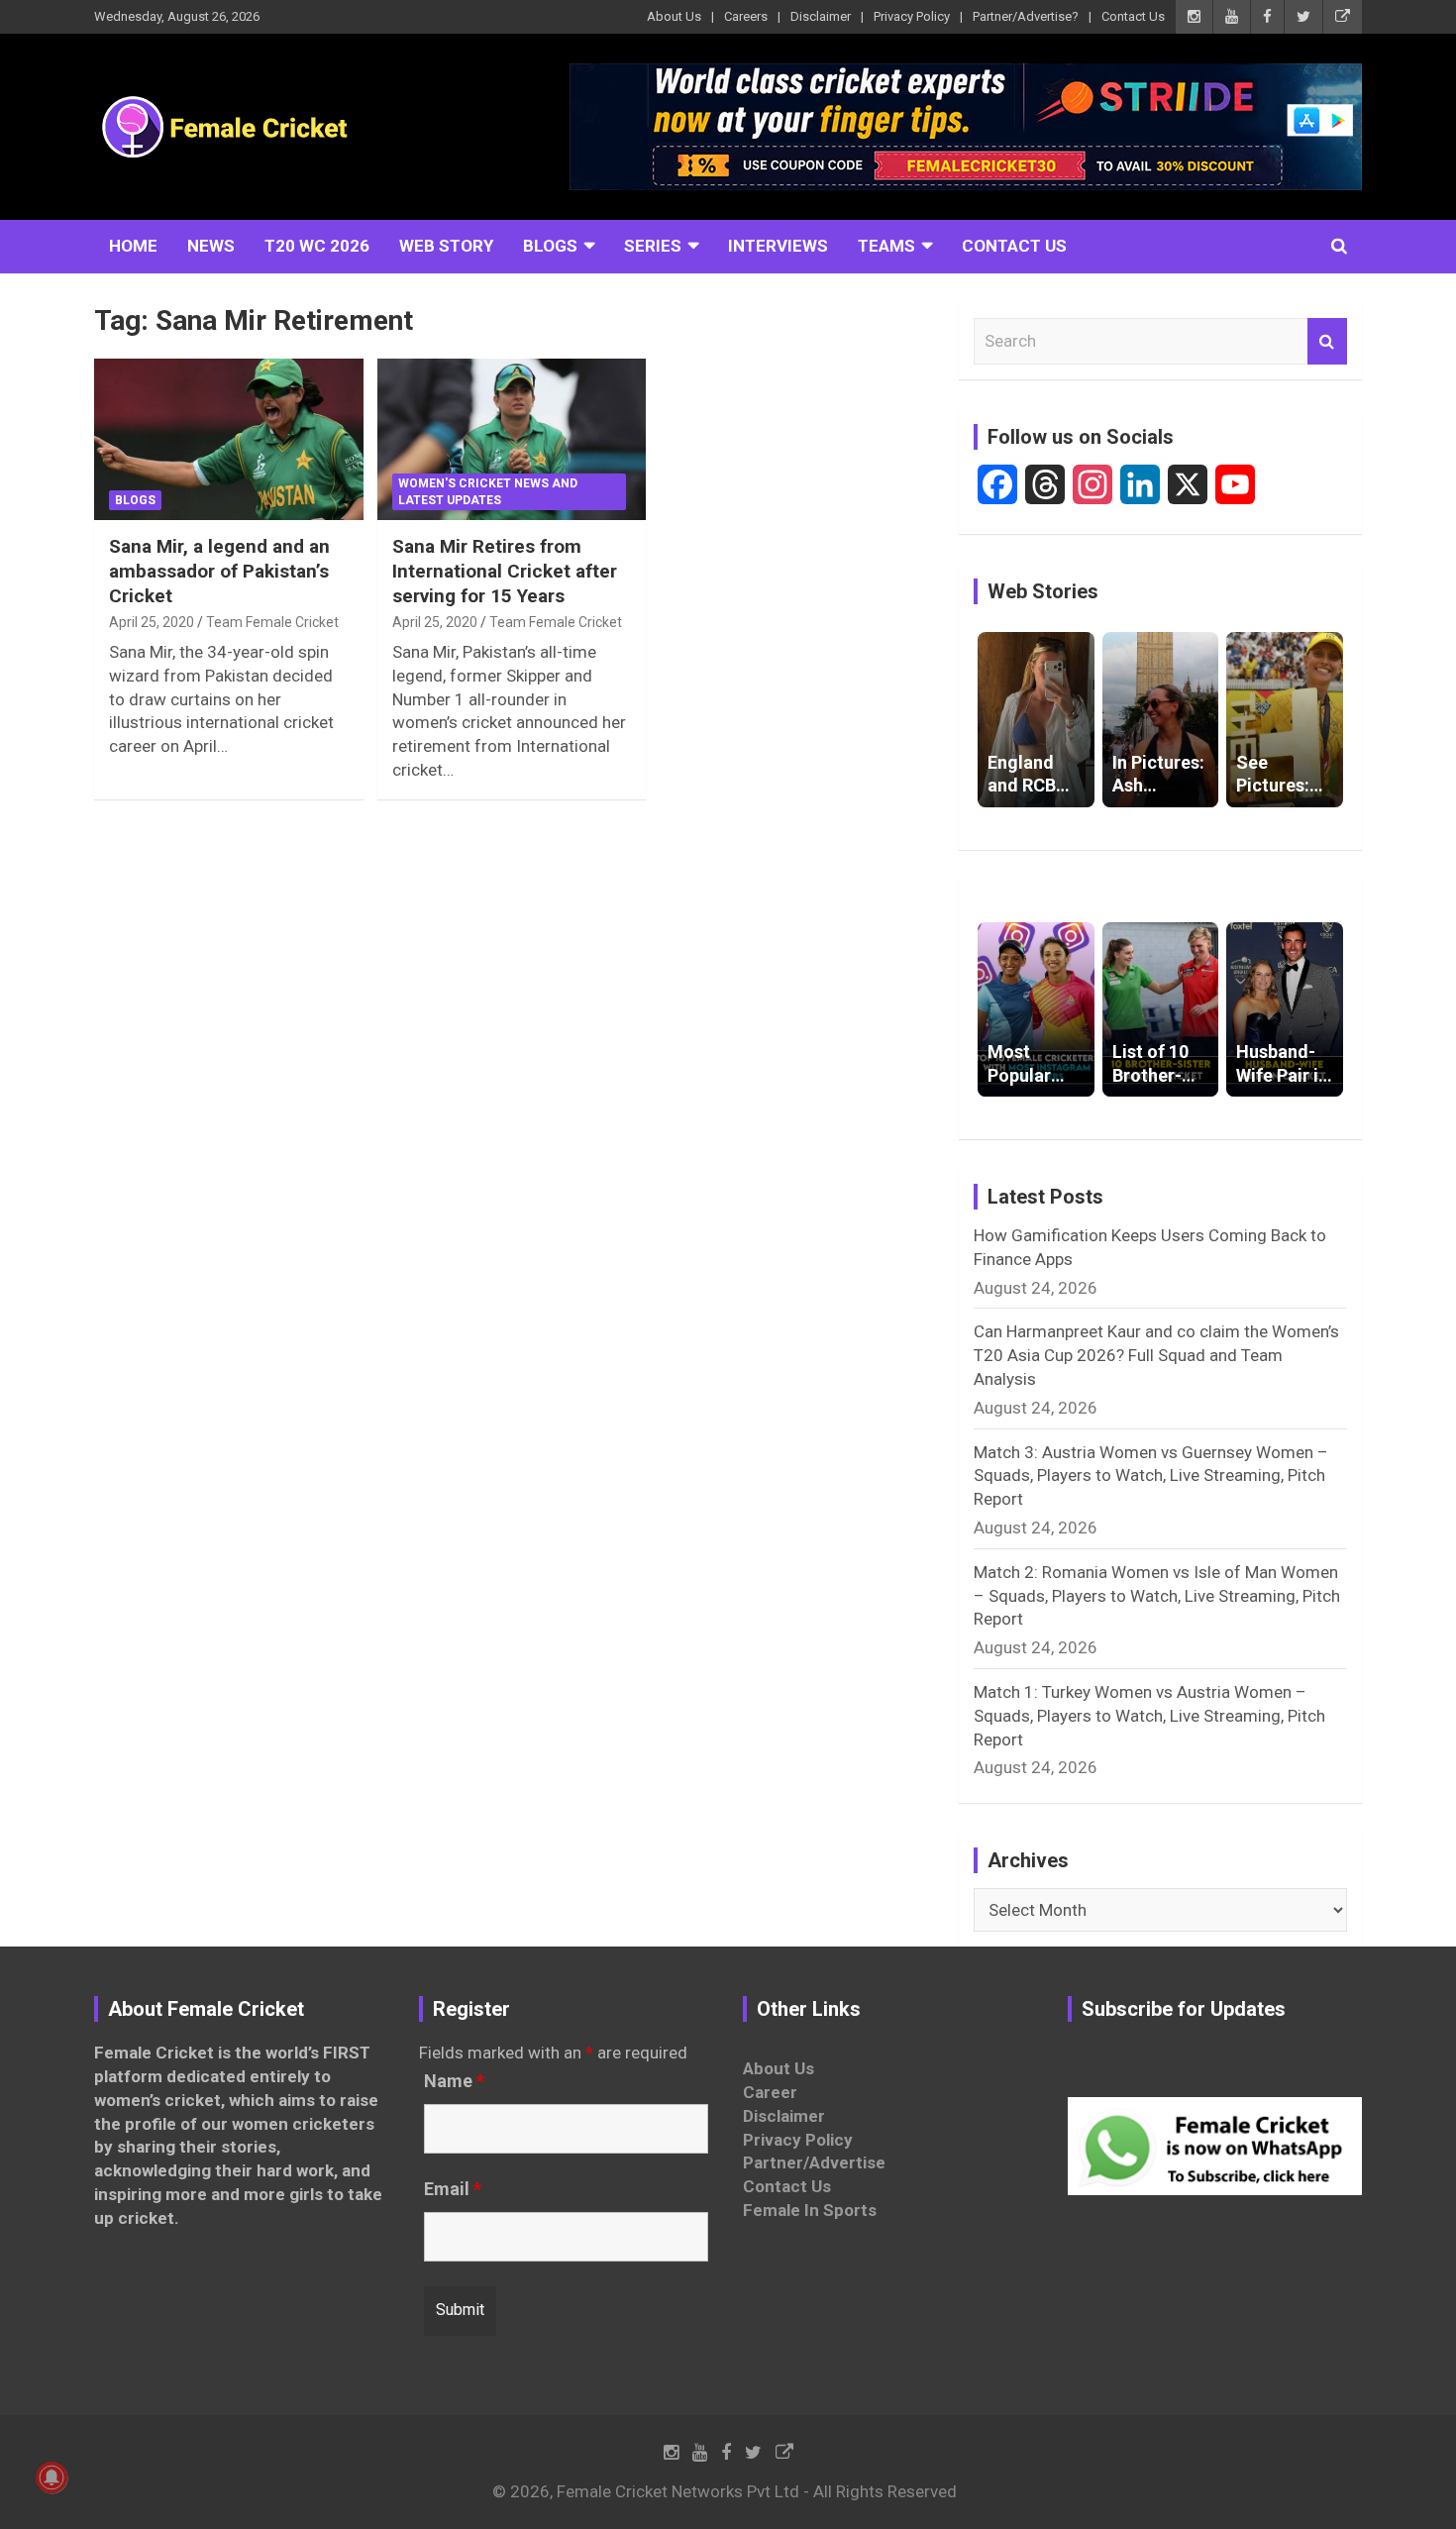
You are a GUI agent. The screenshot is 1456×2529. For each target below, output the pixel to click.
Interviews (778, 246)
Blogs (550, 246)
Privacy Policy (912, 16)
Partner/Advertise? (1026, 16)
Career (770, 2092)
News (211, 246)
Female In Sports (810, 2210)
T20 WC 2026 (317, 246)
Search (1327, 342)
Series (653, 246)
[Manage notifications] (52, 2477)
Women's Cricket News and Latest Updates (488, 492)
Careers (746, 16)
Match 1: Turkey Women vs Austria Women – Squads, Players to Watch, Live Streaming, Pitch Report (1149, 1716)
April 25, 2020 (152, 622)
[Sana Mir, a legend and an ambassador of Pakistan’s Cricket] (228, 440)
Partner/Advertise (814, 2162)
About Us (674, 16)
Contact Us (1133, 16)
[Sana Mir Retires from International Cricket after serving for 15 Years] (512, 440)
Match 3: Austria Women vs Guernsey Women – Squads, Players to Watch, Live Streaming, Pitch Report (1151, 1476)
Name (454, 2081)
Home (133, 246)
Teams (886, 246)
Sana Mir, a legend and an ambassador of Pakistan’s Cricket (219, 571)
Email (453, 2189)
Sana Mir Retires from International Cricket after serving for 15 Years (505, 571)
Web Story (446, 246)
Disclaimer (821, 16)
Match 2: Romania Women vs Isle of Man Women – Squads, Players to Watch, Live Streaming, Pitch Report (1157, 1596)
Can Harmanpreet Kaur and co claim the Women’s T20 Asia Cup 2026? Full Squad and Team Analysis (1156, 1355)
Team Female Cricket (272, 622)
